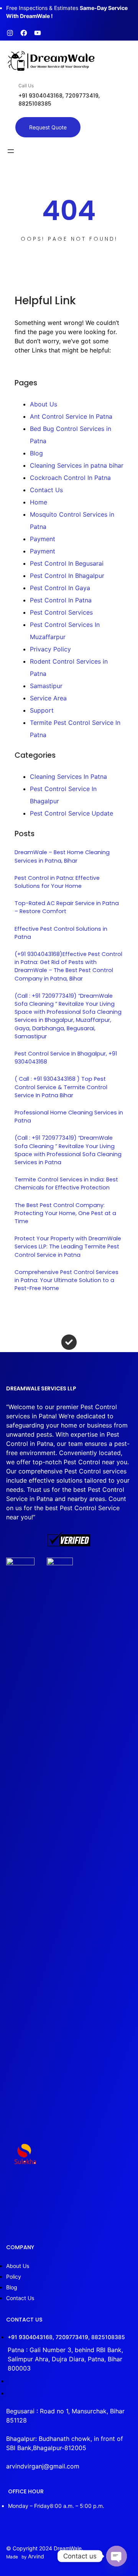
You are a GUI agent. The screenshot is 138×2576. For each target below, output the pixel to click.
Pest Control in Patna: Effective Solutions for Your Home (57, 882)
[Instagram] (10, 33)
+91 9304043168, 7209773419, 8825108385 (66, 2337)
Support (42, 710)
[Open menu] (11, 151)
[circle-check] (69, 1342)
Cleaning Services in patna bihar (77, 465)
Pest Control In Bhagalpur (67, 576)
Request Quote (48, 127)
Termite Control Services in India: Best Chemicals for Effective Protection (66, 1184)
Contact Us (46, 490)
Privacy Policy (50, 649)
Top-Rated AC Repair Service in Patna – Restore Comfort (67, 907)
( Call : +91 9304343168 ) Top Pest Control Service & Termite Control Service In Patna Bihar (61, 1087)
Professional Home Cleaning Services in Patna (69, 1117)
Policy (14, 2277)
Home (39, 502)
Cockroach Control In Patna (70, 478)
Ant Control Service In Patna (71, 416)
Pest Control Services (61, 612)
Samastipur (46, 686)
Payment (43, 539)
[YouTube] (38, 33)
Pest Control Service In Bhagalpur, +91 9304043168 (66, 1058)
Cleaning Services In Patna (68, 777)
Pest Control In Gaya (60, 588)
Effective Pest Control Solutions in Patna (61, 933)
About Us (44, 404)
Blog (36, 453)
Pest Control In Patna (61, 600)
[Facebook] (24, 33)
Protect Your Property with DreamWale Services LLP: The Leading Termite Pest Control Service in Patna (68, 1246)
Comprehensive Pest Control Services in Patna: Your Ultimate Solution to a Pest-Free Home (67, 1280)
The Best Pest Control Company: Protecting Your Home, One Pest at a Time (65, 1213)
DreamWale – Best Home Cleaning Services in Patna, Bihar (62, 856)
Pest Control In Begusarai (67, 563)
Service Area (48, 698)
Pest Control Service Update (71, 813)
